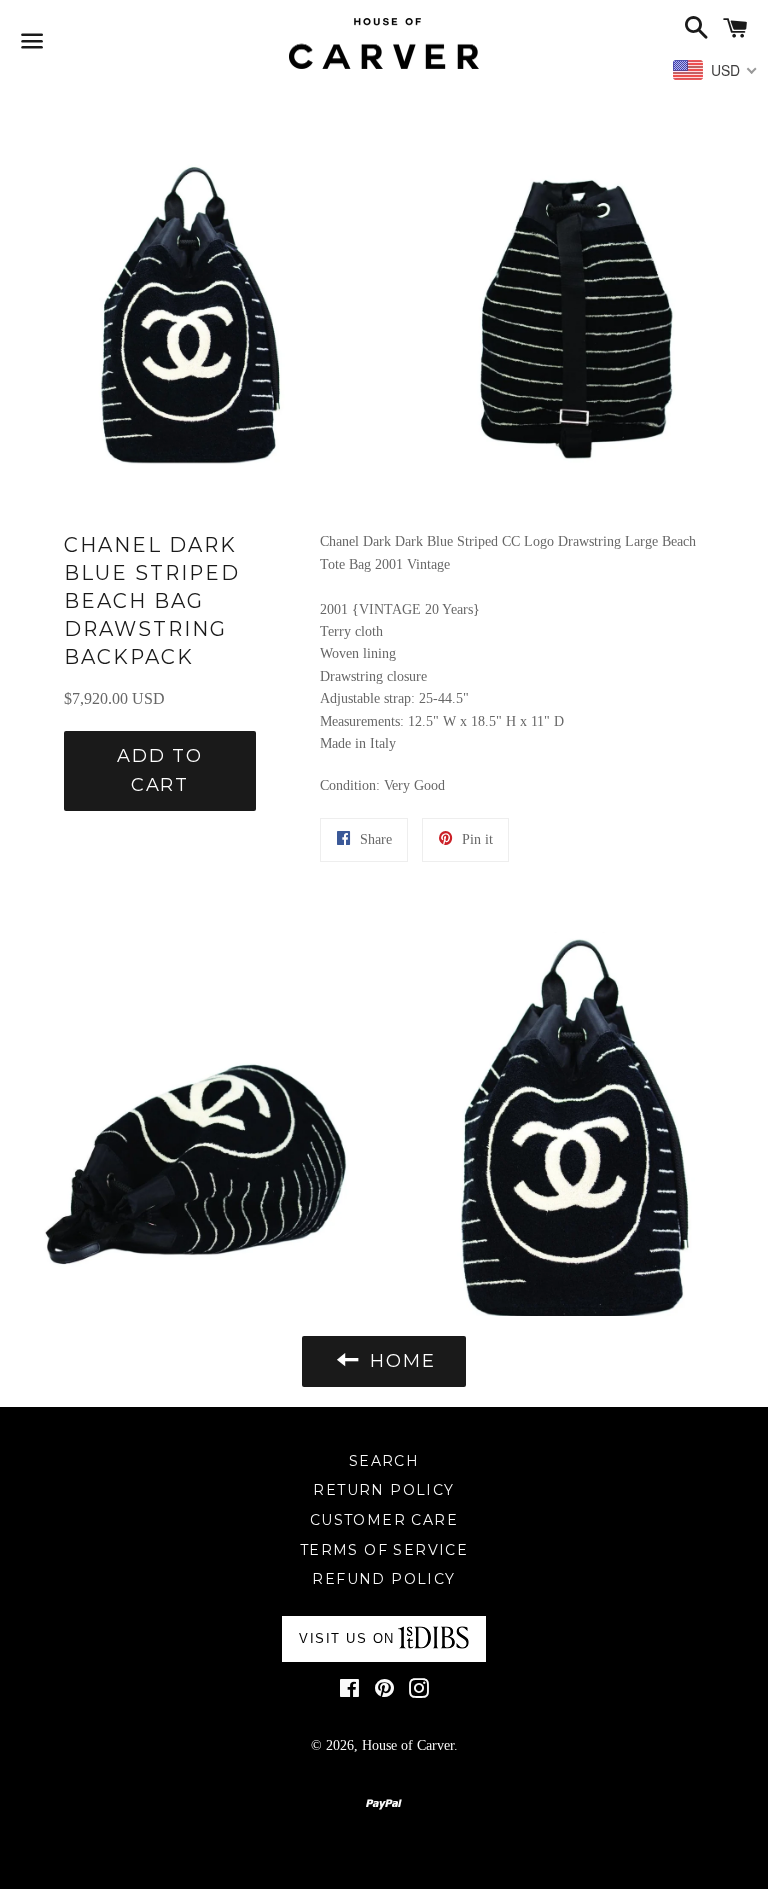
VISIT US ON (347, 1638)
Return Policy (383, 1490)
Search (384, 1461)
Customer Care (384, 1520)
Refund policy (383, 1579)
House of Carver (408, 1745)
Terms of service (384, 1550)
